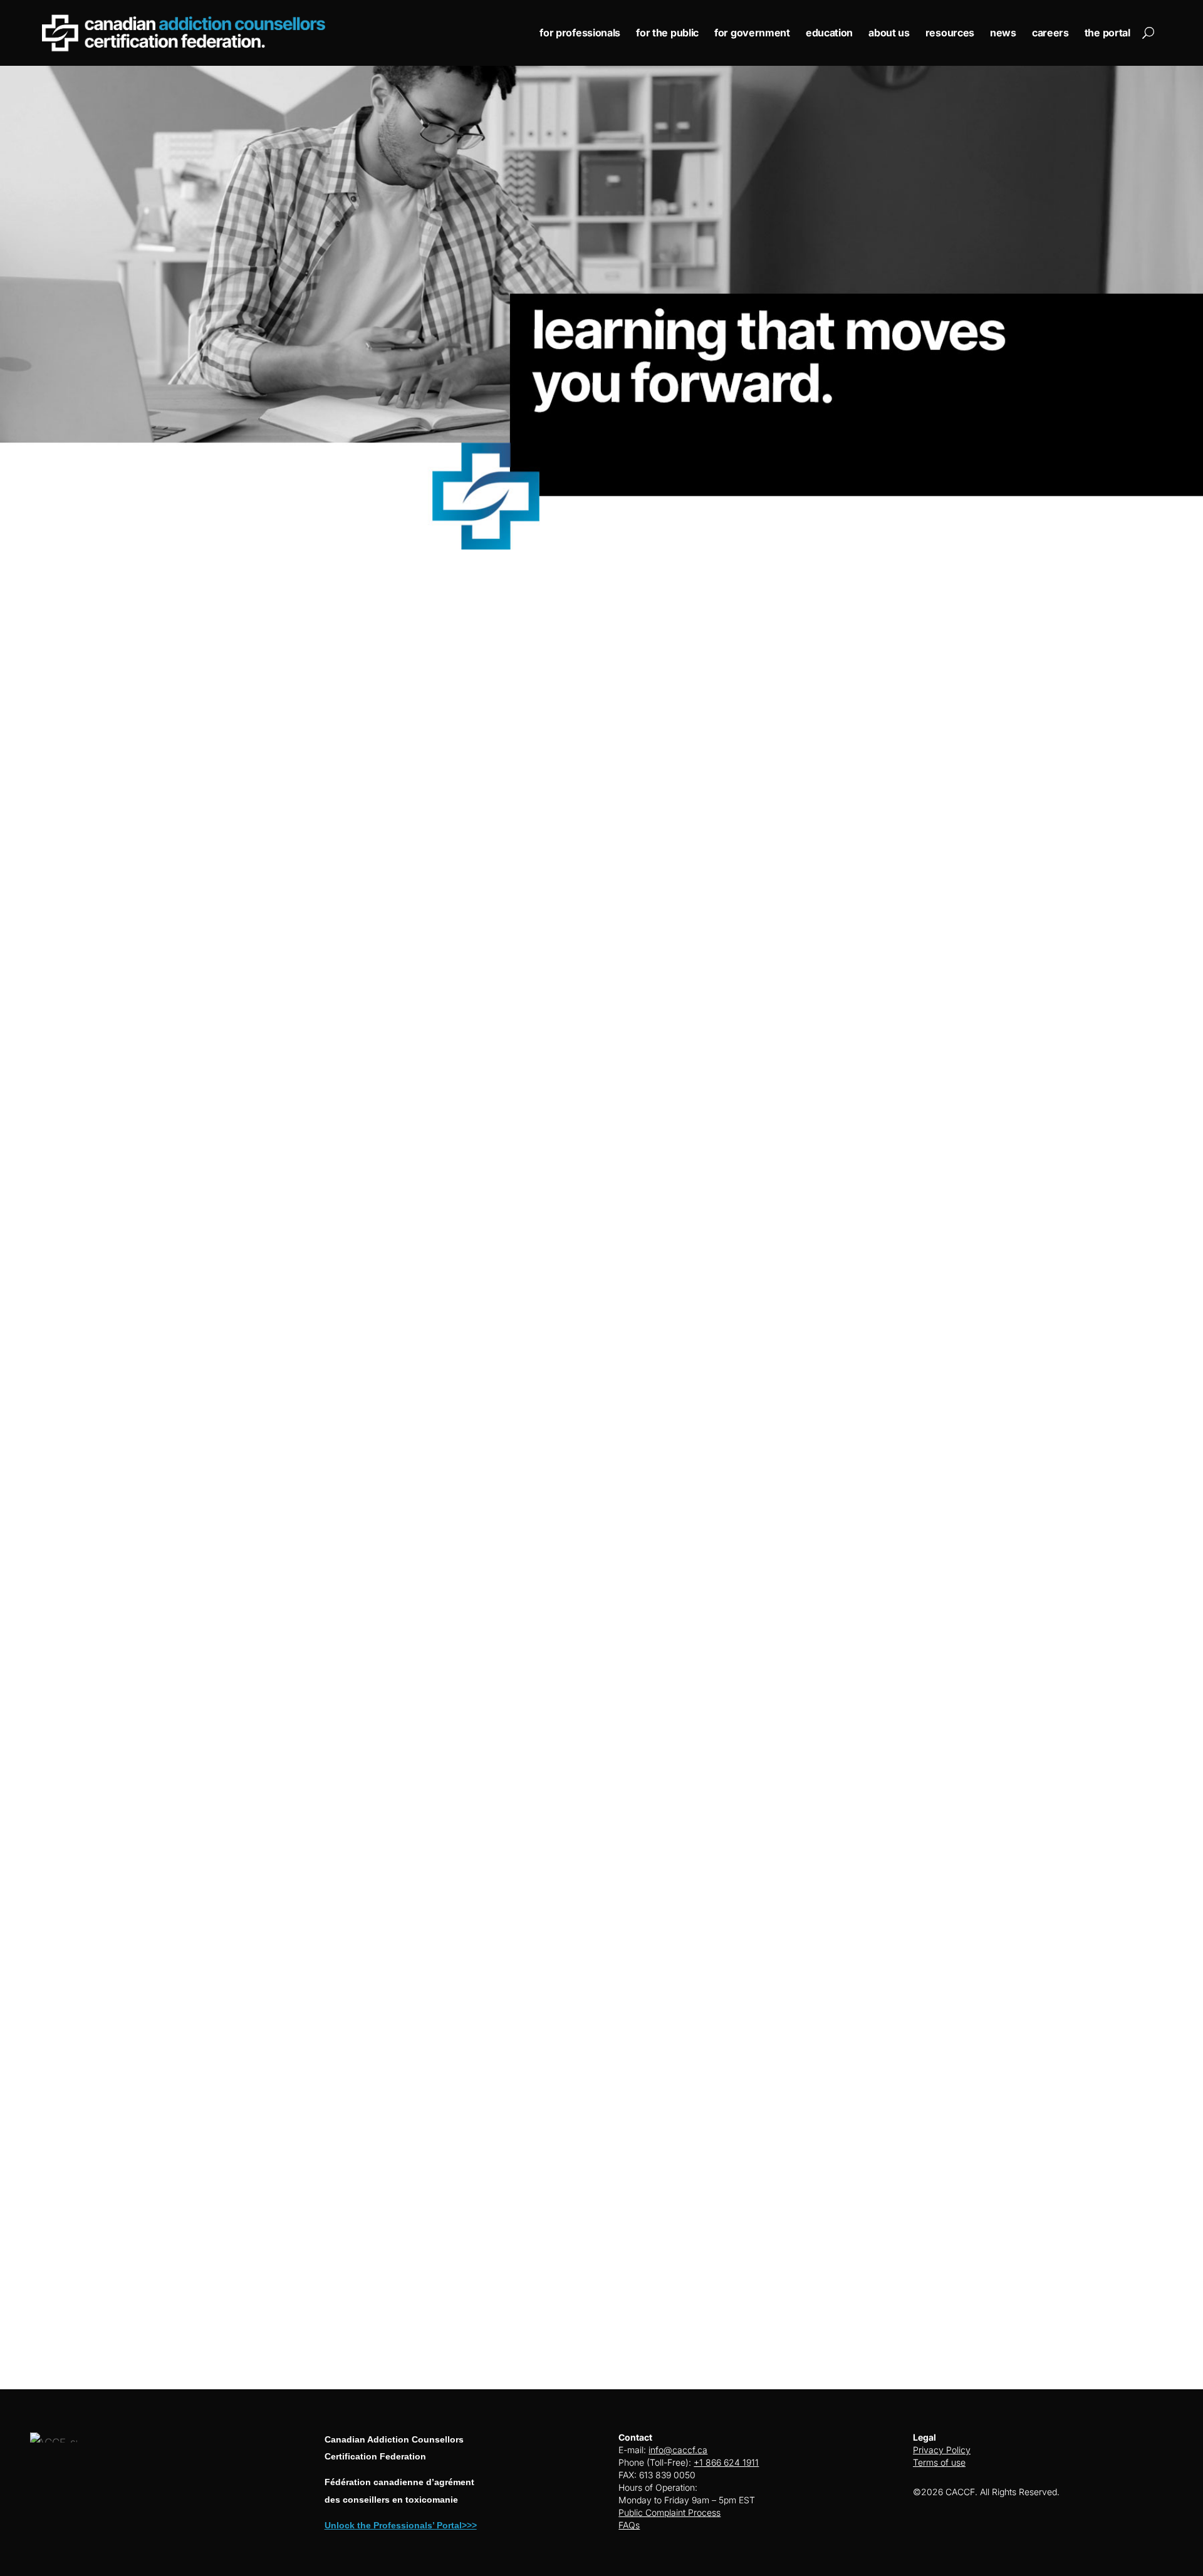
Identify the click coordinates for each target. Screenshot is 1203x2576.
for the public (667, 33)
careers (1050, 33)
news (1003, 33)
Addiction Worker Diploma (883, 1924)
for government (752, 33)
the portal (1107, 33)
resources (950, 33)
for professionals (580, 33)
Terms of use (939, 2462)
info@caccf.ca (678, 2450)
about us (889, 33)
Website (89, 902)
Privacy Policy (942, 2450)
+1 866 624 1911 (726, 2462)
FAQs (629, 2525)
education (829, 33)
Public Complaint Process (669, 2512)
